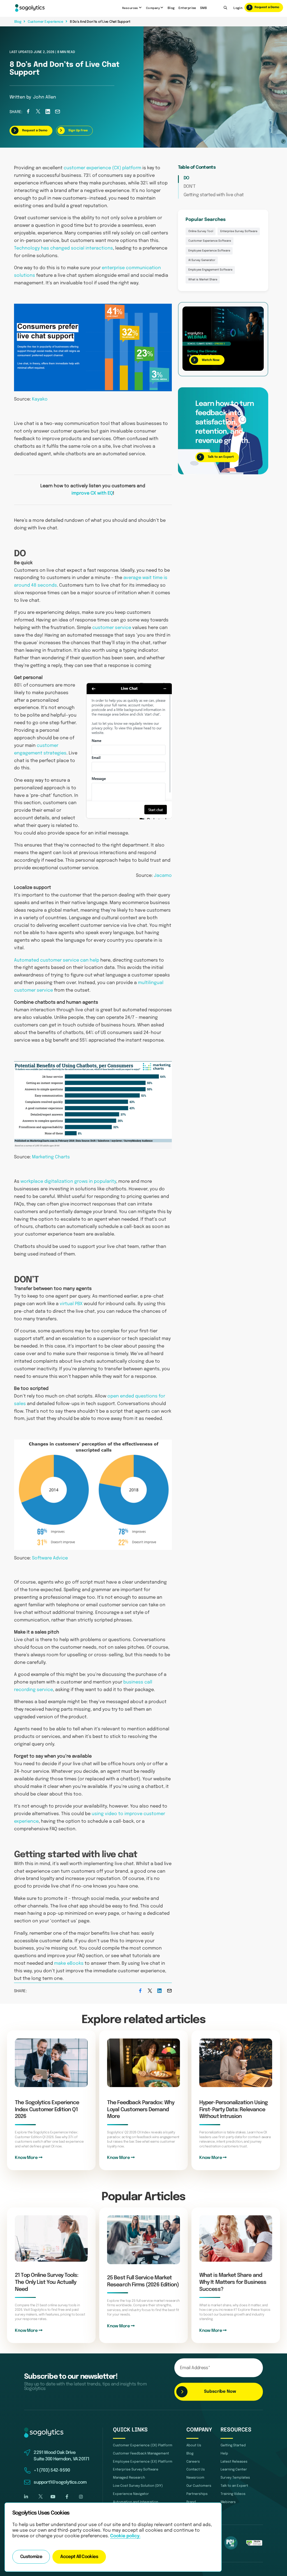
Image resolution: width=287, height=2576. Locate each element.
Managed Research (129, 2478)
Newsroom (195, 2478)
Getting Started (233, 2445)
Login (238, 8)
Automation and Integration (136, 2502)
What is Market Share (203, 280)
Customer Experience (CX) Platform (143, 2445)
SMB (203, 8)
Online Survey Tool (201, 231)
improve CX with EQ (92, 493)
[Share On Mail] (57, 113)
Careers (193, 2462)
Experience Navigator (131, 2494)
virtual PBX (71, 1304)
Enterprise (187, 8)
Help (224, 2453)
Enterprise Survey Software (239, 231)
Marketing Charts (51, 1157)
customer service (112, 628)
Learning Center (234, 2469)
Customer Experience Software (210, 241)
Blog (171, 8)
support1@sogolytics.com (60, 2483)
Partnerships (197, 2494)
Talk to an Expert (234, 2486)
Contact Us (196, 2469)
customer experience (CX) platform (102, 168)
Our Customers (199, 2486)
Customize (31, 2557)
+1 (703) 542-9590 (52, 2470)
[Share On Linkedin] (48, 113)
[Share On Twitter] (38, 113)
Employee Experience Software (209, 251)
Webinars (228, 2502)
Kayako (40, 399)
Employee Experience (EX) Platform (143, 2462)
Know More (27, 2158)
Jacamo (163, 876)
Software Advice (50, 1558)
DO (187, 178)
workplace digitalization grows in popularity (68, 1182)
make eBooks (69, 1964)
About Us (194, 2445)
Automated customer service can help (57, 960)
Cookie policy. (125, 2536)
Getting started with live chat (214, 195)
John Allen (45, 97)
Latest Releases (234, 2462)
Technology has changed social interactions (63, 248)
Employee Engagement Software (210, 270)
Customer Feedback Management (141, 2453)
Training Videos (233, 2494)
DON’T (190, 187)
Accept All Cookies (79, 2557)
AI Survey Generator (202, 260)
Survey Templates (235, 2478)
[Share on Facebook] (28, 113)
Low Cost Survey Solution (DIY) (138, 2486)
